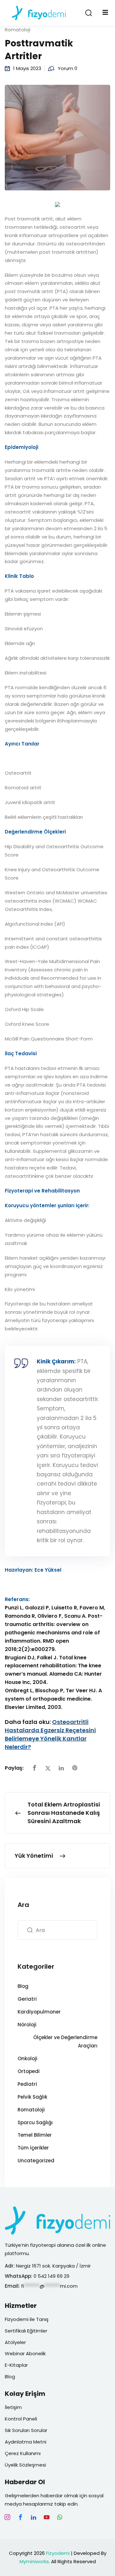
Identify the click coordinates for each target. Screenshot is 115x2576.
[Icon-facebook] (20, 2517)
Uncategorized (36, 2161)
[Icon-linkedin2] (34, 2517)
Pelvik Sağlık (32, 2097)
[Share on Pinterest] (75, 1768)
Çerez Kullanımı (23, 2453)
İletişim (13, 2407)
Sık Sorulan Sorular (26, 2430)
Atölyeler (15, 2342)
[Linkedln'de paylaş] (61, 1768)
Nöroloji (27, 2025)
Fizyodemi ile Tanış (27, 2319)
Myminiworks (34, 2561)
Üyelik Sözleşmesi (25, 2465)
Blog (23, 1986)
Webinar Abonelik (25, 2353)
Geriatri (27, 1999)
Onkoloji (27, 2058)
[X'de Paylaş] (48, 1768)
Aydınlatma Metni (26, 2442)
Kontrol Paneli (21, 2419)
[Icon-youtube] (47, 2517)
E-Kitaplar (16, 2365)
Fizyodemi (58, 2553)
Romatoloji (18, 30)
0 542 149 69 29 (52, 2276)
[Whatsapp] (60, 2517)
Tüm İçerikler (33, 2148)
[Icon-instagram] (7, 2517)
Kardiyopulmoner (39, 2012)
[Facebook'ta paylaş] (34, 1768)
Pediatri (27, 2084)
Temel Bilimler (35, 2135)
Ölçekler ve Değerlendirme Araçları (65, 2042)
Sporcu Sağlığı (35, 2122)
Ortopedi (29, 2071)
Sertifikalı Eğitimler (26, 2331)
